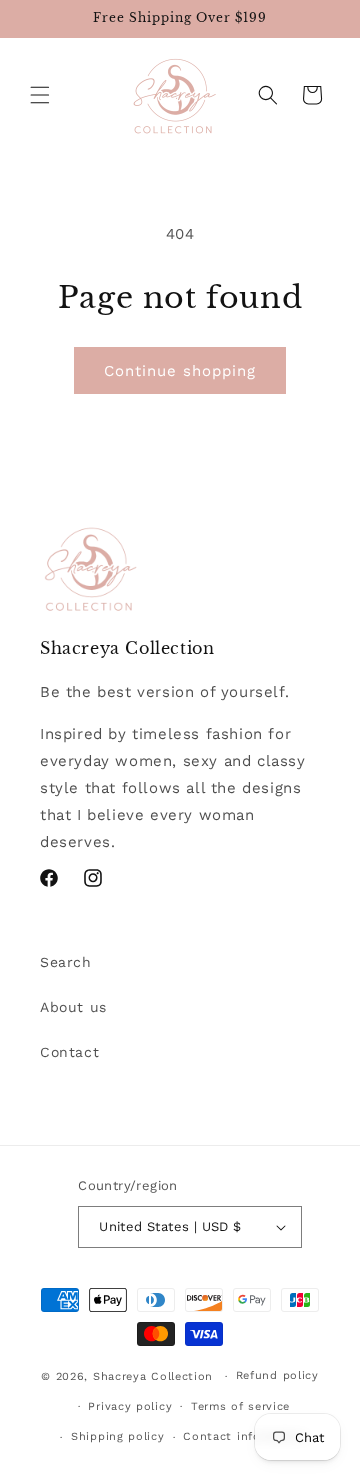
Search (66, 962)
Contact (69, 1052)
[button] (40, 95)
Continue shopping (180, 371)
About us (73, 1007)
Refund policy (277, 1375)
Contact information (245, 1436)
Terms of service (240, 1406)
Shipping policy (118, 1436)
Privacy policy (130, 1406)
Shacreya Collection (153, 1376)
